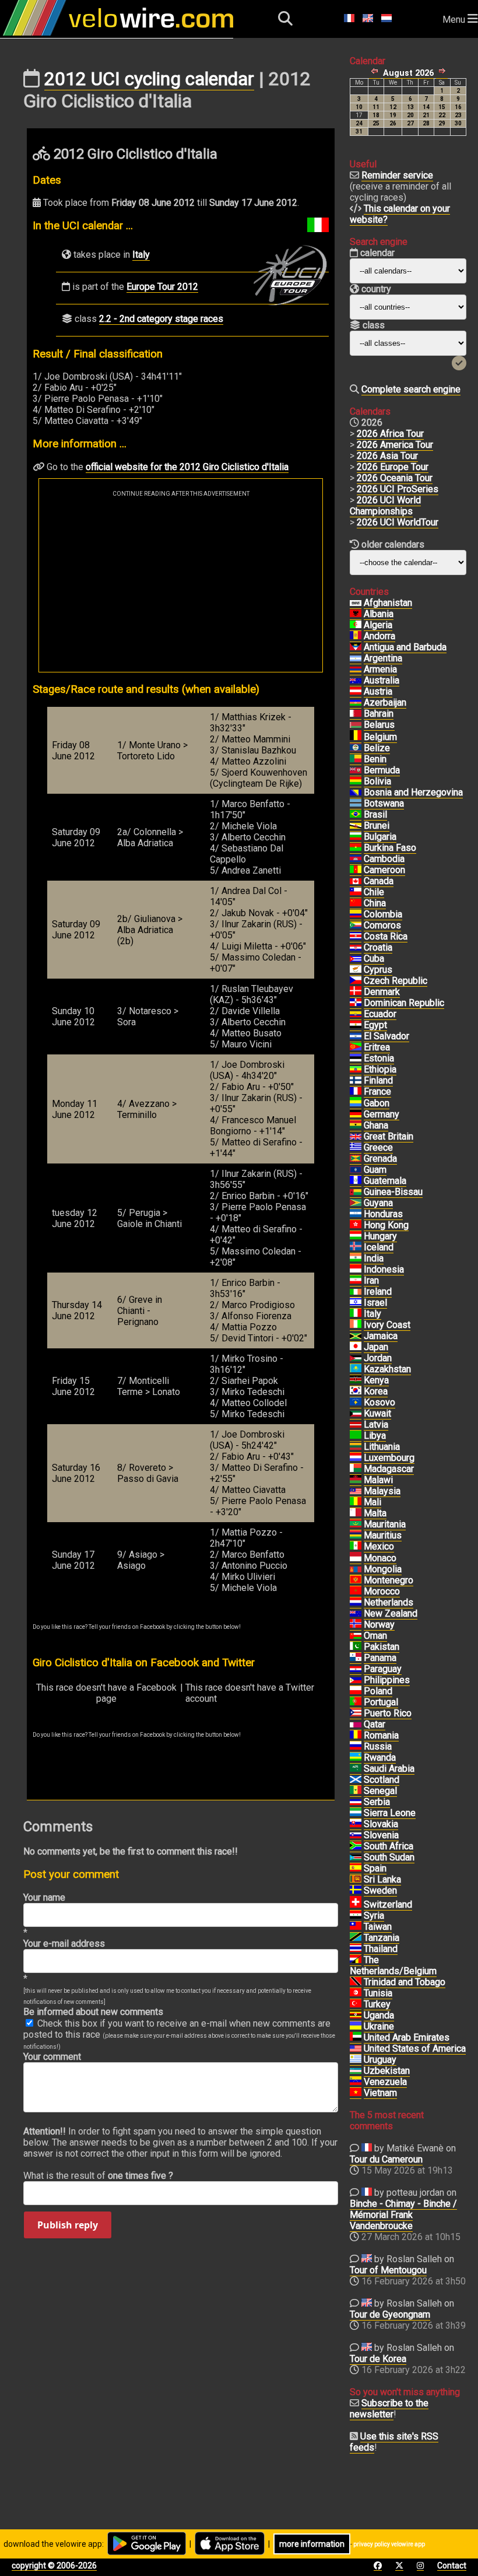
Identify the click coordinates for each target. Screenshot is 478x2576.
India (374, 1258)
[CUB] (356, 959)
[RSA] (356, 1846)
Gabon (377, 1103)
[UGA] (356, 2016)
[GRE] (356, 1148)
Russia (378, 1746)
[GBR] (356, 1137)
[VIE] (356, 2093)
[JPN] (356, 1347)
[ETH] (356, 1070)
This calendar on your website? (400, 214)
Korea (376, 1391)
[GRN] (356, 1159)
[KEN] (356, 1380)
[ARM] (356, 670)
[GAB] (356, 1103)
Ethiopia (380, 1069)
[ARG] (356, 658)
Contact (452, 2566)
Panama (380, 1658)
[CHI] (356, 892)
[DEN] (356, 992)
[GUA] (356, 1181)
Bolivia (377, 781)
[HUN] (356, 1236)
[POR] (356, 1702)
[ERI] (356, 1047)
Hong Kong (386, 1225)
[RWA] (356, 1758)
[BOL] (356, 781)
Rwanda (380, 1757)
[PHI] (356, 1680)
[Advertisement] (181, 584)
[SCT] (356, 1780)
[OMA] (356, 1636)
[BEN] (356, 759)
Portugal (381, 1702)
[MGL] (356, 1569)
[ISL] (356, 1247)
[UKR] (356, 2027)
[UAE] (356, 2038)
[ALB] (356, 614)
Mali (372, 1502)
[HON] (356, 1214)
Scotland (382, 1780)
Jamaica (381, 1336)
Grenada (380, 1159)
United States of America (415, 2048)
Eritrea (377, 1047)
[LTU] (356, 1447)
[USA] (356, 2049)
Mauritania (385, 1524)
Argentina (383, 658)
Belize (377, 748)
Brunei (377, 826)
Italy (141, 255)
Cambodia (384, 859)
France (377, 1091)
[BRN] (356, 714)
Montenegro (389, 1580)
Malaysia (382, 1491)
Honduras (383, 1214)
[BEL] (356, 737)
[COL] (356, 914)
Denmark (382, 992)
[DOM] (356, 1003)
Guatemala (385, 1181)
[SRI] (356, 1880)
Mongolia (383, 1569)
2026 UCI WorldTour (398, 522)
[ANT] (356, 647)
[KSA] (356, 1769)
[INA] (356, 1270)
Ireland (378, 1291)
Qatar (375, 1724)
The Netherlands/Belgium (393, 1965)
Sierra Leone (390, 1813)
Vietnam (380, 2093)
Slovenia (381, 1835)
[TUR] (356, 2004)
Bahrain (379, 714)
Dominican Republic (404, 1003)
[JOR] (356, 1358)
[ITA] (356, 1314)
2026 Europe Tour (393, 467)
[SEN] (356, 1791)
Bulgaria (380, 837)
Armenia (380, 669)
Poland (378, 1691)
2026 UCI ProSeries (398, 489)
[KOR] (356, 1392)
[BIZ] (356, 748)
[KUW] (356, 1414)
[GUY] (356, 1203)
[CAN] (356, 881)
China (375, 903)
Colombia (383, 914)
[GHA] (356, 1126)
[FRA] (356, 1092)
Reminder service (397, 175)
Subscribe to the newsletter (389, 2409)
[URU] (356, 2060)
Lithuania (382, 1447)
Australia (382, 680)
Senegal (380, 1791)
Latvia (376, 1424)
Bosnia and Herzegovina (413, 792)
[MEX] (356, 1547)
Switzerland (388, 1904)
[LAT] (356, 1425)
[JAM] (356, 1336)
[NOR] (356, 1625)
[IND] (356, 1259)
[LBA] (356, 1436)
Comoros (382, 925)
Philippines (387, 1680)
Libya (375, 1436)
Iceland (379, 1247)
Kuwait (377, 1413)
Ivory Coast (387, 1325)
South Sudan (389, 1857)
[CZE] (356, 981)
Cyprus (378, 970)
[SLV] (356, 1036)
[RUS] (356, 1747)
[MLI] (356, 1502)
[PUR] (356, 1713)
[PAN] (356, 1658)
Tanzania (382, 1938)
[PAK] (356, 1647)
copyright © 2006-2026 (54, 2566)
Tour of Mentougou (388, 2270)
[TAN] (356, 1938)
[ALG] (356, 625)
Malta (375, 1513)
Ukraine (379, 2026)
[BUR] (356, 848)
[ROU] (356, 1736)
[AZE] (356, 703)
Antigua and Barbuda (405, 647)
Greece (378, 1147)
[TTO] (356, 1982)
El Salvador (386, 1036)
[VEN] (356, 2082)
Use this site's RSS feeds (394, 2442)
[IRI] (356, 1281)
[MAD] (356, 1469)
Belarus (379, 725)
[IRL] (356, 1292)
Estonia (379, 1058)
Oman (375, 1636)
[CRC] (356, 937)
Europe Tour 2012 (162, 287)
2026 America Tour (395, 445)
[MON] (356, 1558)
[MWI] (356, 1480)
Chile (374, 892)
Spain (375, 1868)
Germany (382, 1114)
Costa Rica (386, 936)
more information (312, 2544)
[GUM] (356, 1170)
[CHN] (356, 903)
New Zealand (391, 1613)
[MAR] (356, 1592)
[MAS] (356, 1491)
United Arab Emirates (407, 2037)
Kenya (376, 1380)
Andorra (379, 636)
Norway (379, 1625)
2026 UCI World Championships (385, 506)
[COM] (356, 926)
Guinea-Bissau (393, 1192)
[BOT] (356, 804)
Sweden (380, 1890)
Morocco (382, 1591)
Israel (375, 1303)
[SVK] (356, 1824)
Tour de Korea (378, 2359)
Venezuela (385, 2082)
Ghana (376, 1125)
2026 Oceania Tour (395, 478)
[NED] (356, 1603)
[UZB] (356, 2071)
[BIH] (356, 793)
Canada (379, 881)
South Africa (389, 1846)
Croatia (378, 947)
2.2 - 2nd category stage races (161, 319)
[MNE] (356, 1580)
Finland (378, 1080)
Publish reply (68, 2225)
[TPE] (356, 1927)
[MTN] (356, 1524)
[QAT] (356, 1725)
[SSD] (356, 1857)
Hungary (380, 1236)
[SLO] (356, 1835)
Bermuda (382, 770)
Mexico (379, 1546)
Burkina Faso (390, 848)
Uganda (379, 2015)
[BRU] (356, 826)
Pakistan (382, 1647)
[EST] (356, 1059)
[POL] (356, 1691)
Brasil (375, 814)
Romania (381, 1735)
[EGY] (356, 1025)
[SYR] (356, 1916)
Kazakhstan (387, 1369)
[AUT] (356, 692)
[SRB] (356, 1802)
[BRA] (356, 815)
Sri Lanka (382, 1879)
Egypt (375, 1025)
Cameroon (384, 870)
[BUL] (356, 837)
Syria (374, 1916)
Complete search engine (411, 389)
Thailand (381, 1949)
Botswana (384, 803)
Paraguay (383, 1669)
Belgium (380, 737)
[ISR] (356, 1303)
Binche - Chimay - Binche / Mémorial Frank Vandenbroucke (403, 2215)
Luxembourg (389, 1458)
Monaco (380, 1558)
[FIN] (356, 1081)
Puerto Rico (388, 1713)
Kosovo (379, 1402)
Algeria (378, 625)
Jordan (378, 1358)
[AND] (356, 636)
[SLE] (356, 1813)
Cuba (374, 958)
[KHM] (356, 859)
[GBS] (356, 1192)
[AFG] (356, 603)
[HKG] (356, 1225)
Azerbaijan (385, 702)
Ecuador (380, 1014)
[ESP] (356, 1869)
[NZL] (356, 1614)
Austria (378, 691)
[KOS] (356, 1403)
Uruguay (380, 2060)
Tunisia (378, 1993)
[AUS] (356, 681)
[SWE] (356, 1891)
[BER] (356, 770)
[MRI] (356, 1536)
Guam (375, 1170)
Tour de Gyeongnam (390, 2314)
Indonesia (384, 1269)
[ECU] (356, 1014)
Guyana (378, 1203)
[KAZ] (356, 1369)
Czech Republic (396, 981)
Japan (376, 1347)
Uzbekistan (387, 2071)
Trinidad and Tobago (405, 1982)
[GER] (356, 1114)
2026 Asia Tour (387, 456)
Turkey (377, 2004)
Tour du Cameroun (386, 2159)
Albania (379, 614)
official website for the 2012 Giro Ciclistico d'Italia (187, 467)
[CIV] (356, 1325)
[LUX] (356, 1458)
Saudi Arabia (389, 1769)
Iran (371, 1280)
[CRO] (356, 948)
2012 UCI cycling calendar (149, 79)
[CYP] (356, 970)
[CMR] (356, 870)
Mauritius (383, 1535)
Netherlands (389, 1602)
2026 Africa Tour (390, 434)
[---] (356, 1960)
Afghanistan (388, 603)
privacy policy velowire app (389, 2544)
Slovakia (381, 1824)
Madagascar (389, 1469)
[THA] (356, 1949)
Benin (375, 759)
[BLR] (356, 725)
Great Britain (389, 1136)
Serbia (377, 1802)
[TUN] (356, 1993)
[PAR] (356, 1669)
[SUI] (356, 1905)
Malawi (378, 1480)
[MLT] (356, 1513)
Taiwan (378, 1927)
